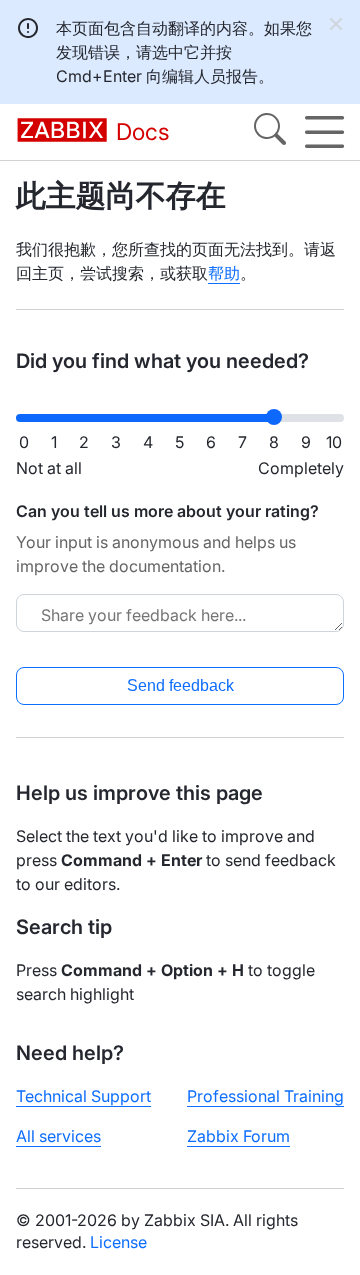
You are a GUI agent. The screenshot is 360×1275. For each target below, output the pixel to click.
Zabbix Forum (238, 1136)
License (118, 1242)
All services (58, 1136)
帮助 (224, 273)
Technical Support (83, 1096)
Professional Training (265, 1096)
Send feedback (180, 685)
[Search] (270, 132)
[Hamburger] (324, 132)
